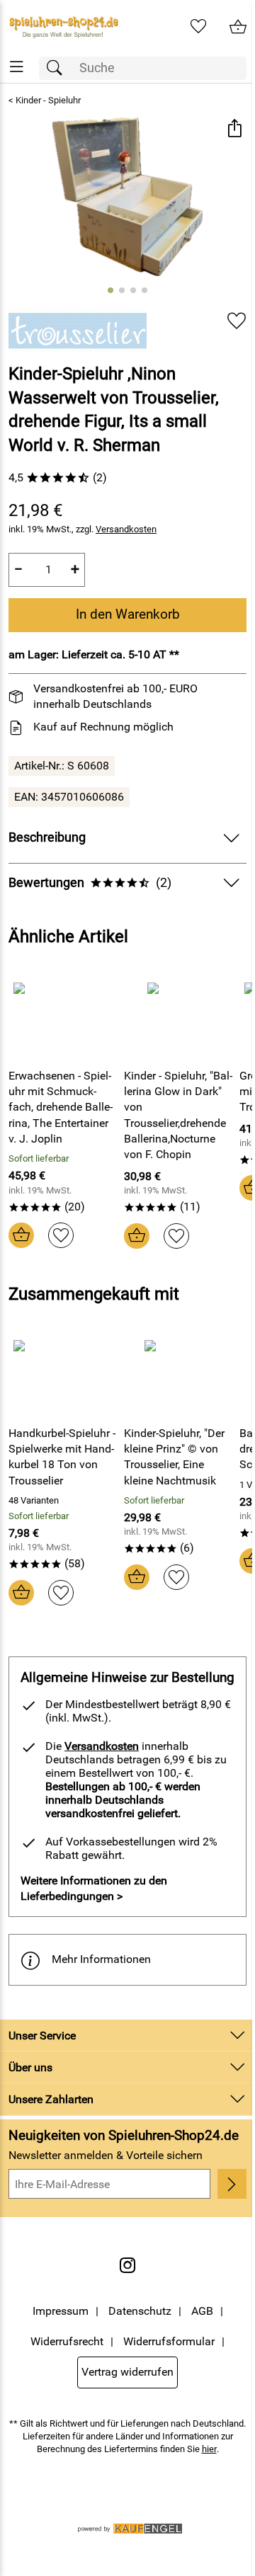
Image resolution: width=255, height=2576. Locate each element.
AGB (202, 2311)
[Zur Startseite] (64, 27)
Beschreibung (47, 837)
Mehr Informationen (101, 1959)
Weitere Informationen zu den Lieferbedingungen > (94, 1888)
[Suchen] (58, 68)
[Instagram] (127, 2265)
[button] (234, 130)
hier (209, 2449)
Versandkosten (126, 529)
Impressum (61, 2311)
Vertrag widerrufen (127, 2372)
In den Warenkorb (128, 614)
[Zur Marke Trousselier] (78, 331)
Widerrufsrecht (67, 2341)
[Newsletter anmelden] (232, 2184)
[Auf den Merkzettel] (237, 321)
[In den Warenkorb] (21, 1235)
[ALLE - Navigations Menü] (17, 67)
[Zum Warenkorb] (238, 27)
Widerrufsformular (169, 2341)
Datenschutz (140, 2311)
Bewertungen (90, 883)
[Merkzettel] (198, 27)
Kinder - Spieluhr (48, 100)
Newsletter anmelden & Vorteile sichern (106, 2155)
